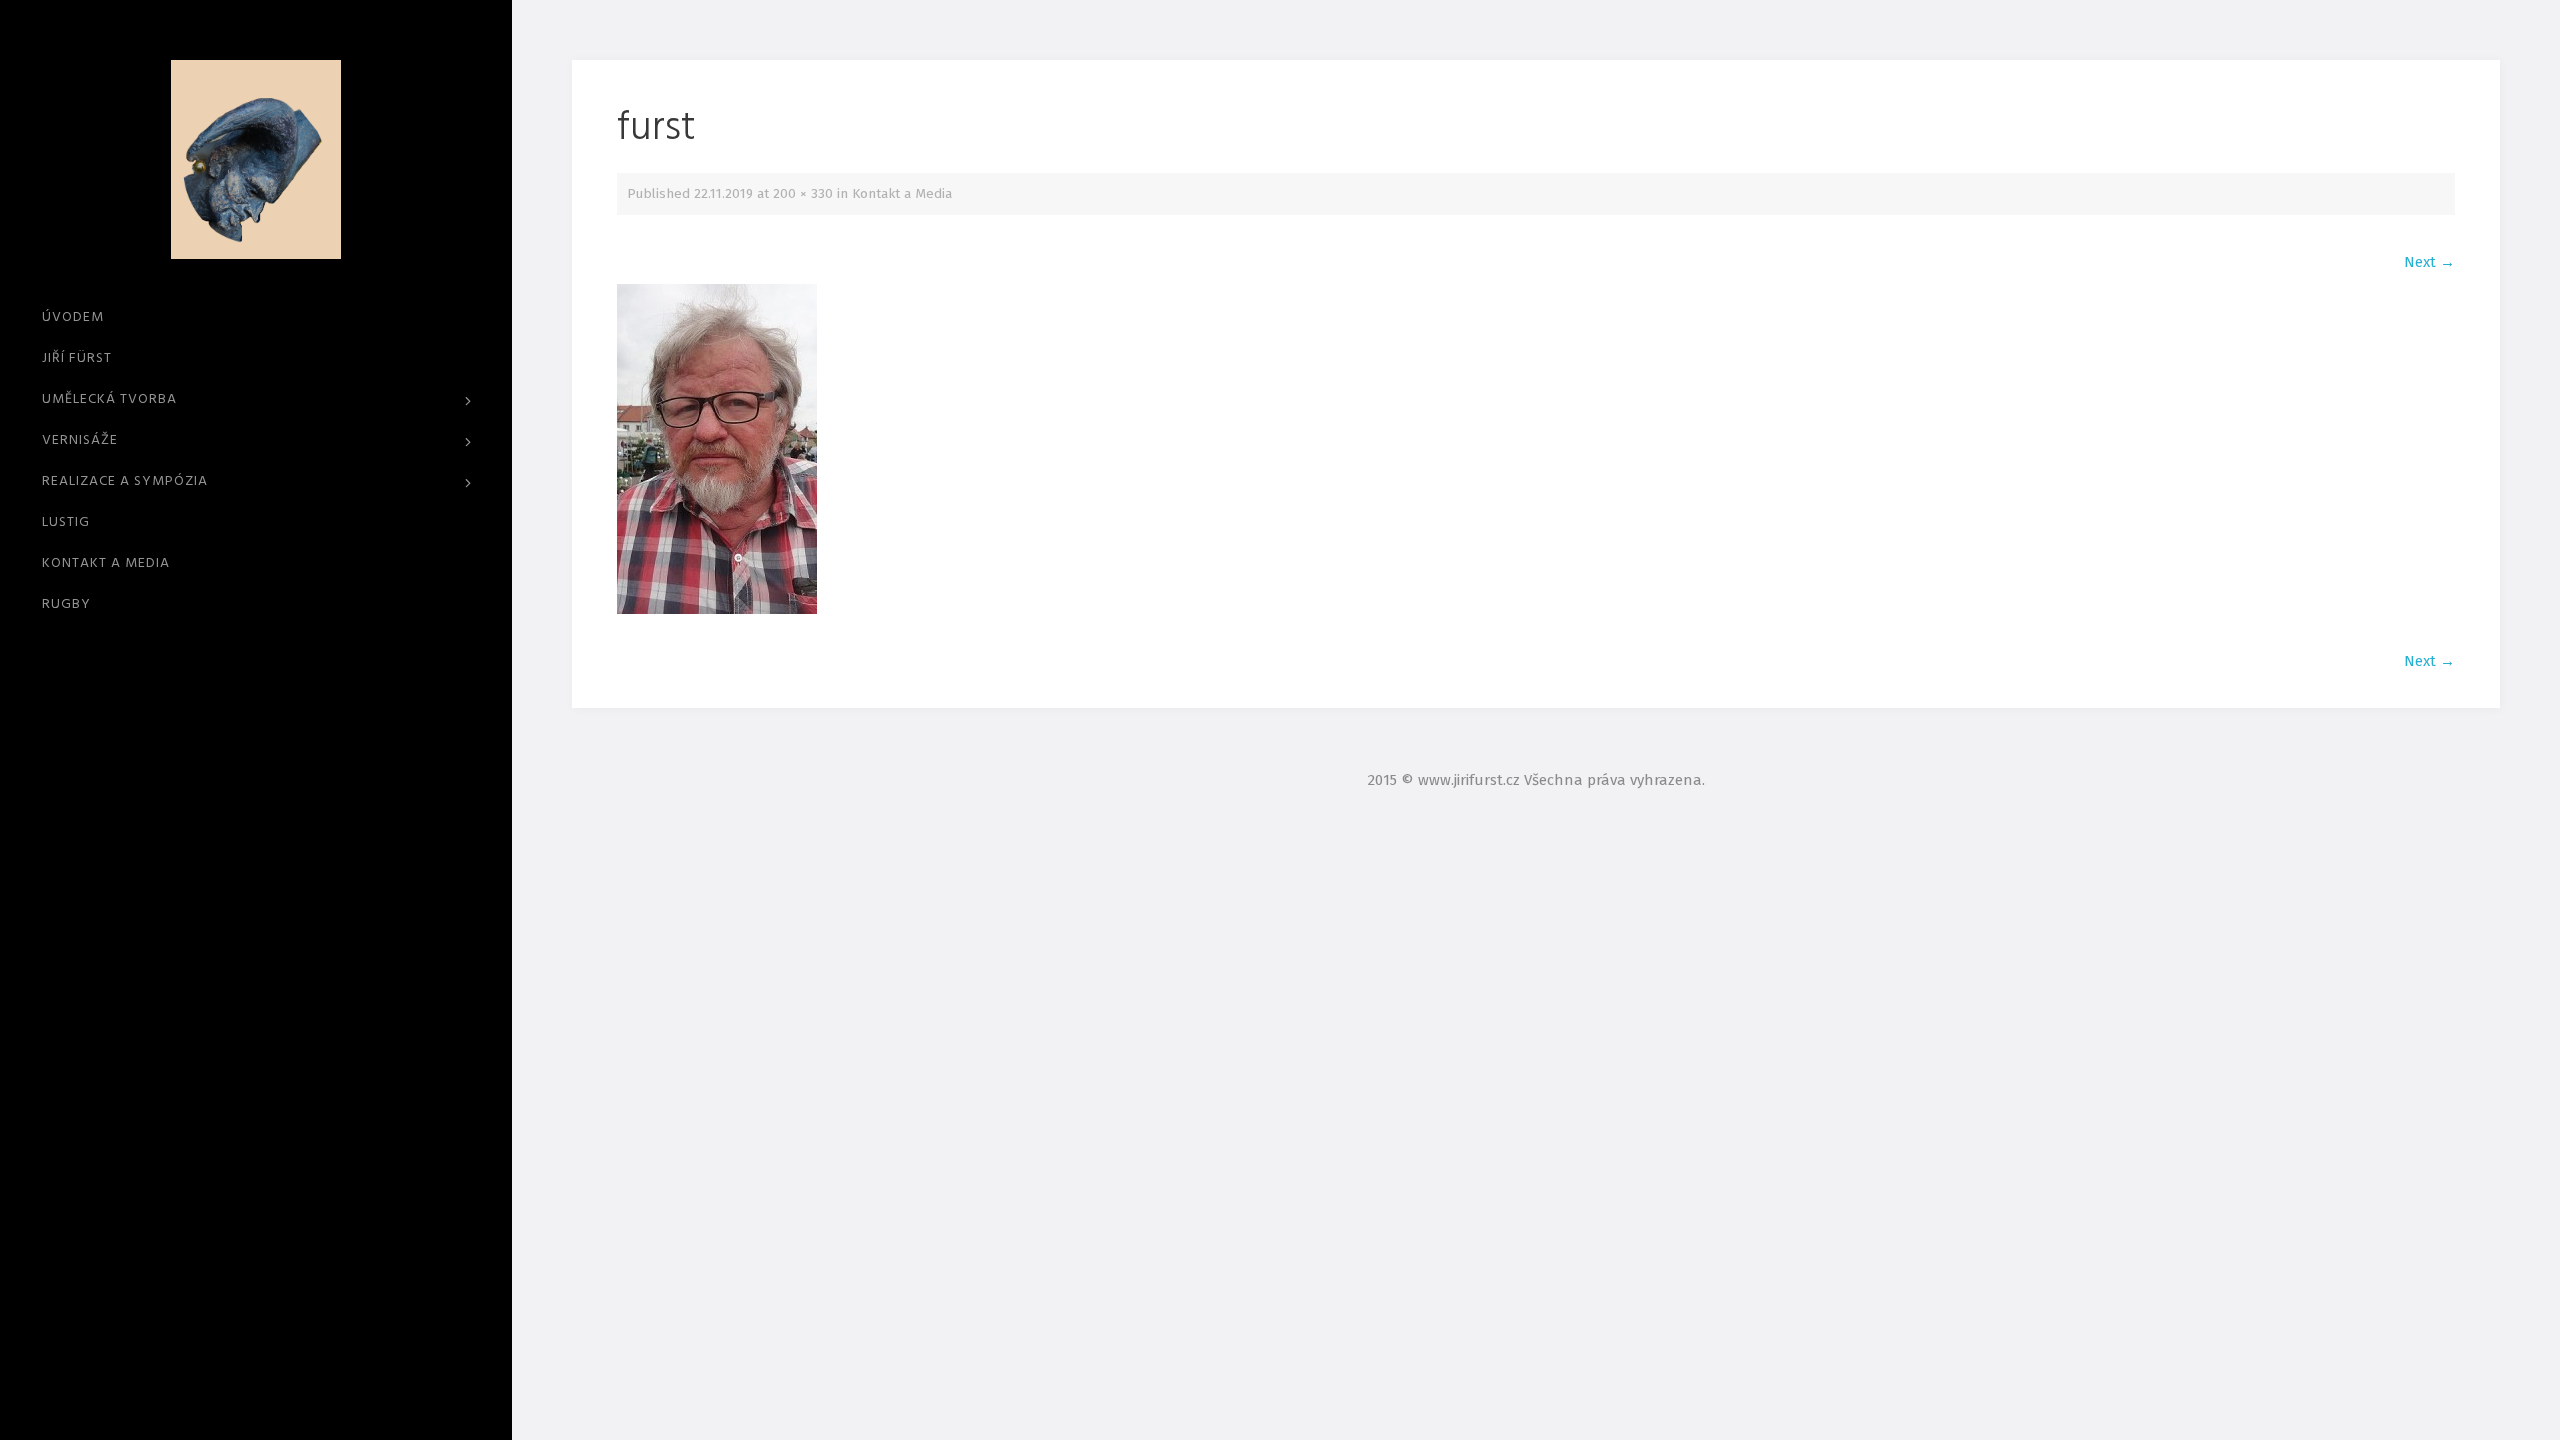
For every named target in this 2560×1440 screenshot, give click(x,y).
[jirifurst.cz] (256, 160)
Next (2429, 262)
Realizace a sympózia (125, 481)
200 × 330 (803, 193)
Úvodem (73, 317)
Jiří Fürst (77, 358)
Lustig (66, 522)
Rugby (66, 604)
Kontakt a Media (106, 563)
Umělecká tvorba (109, 399)
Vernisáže (80, 440)
